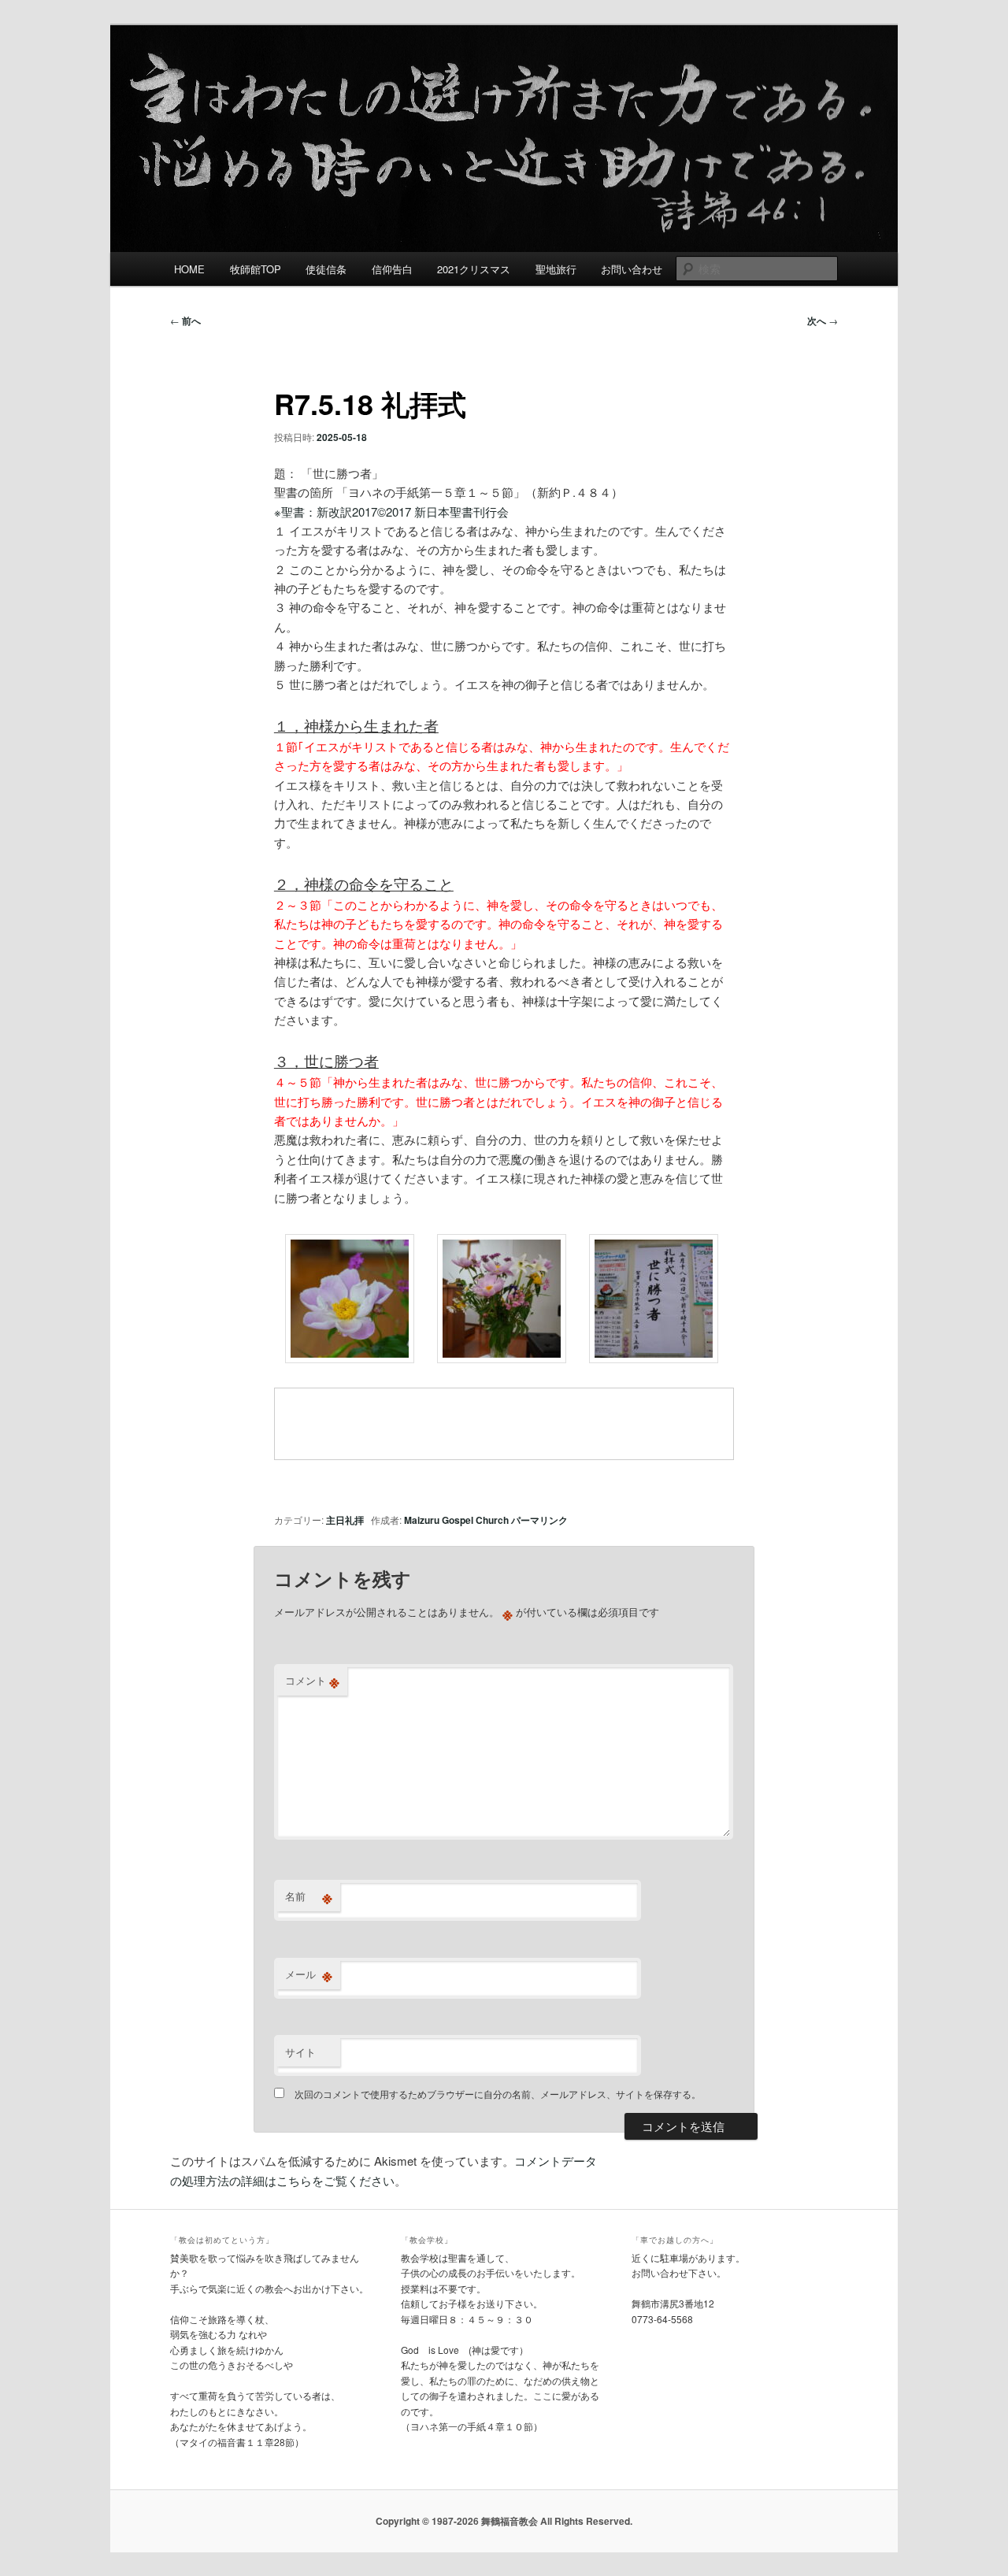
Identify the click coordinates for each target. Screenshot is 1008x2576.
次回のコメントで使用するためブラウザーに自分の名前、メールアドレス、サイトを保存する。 (498, 2094)
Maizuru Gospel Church (456, 1520)
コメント (312, 1681)
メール (309, 1974)
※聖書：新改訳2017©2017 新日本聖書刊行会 (391, 511)
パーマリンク (539, 1520)
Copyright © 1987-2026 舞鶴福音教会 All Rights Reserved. (504, 2521)
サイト (300, 2052)
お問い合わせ (632, 269)
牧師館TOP (256, 269)
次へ (823, 321)
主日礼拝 (345, 1520)
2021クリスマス (474, 269)
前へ (185, 321)
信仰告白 (392, 269)
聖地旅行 (556, 269)
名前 (309, 1896)
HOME (189, 269)
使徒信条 (326, 269)
